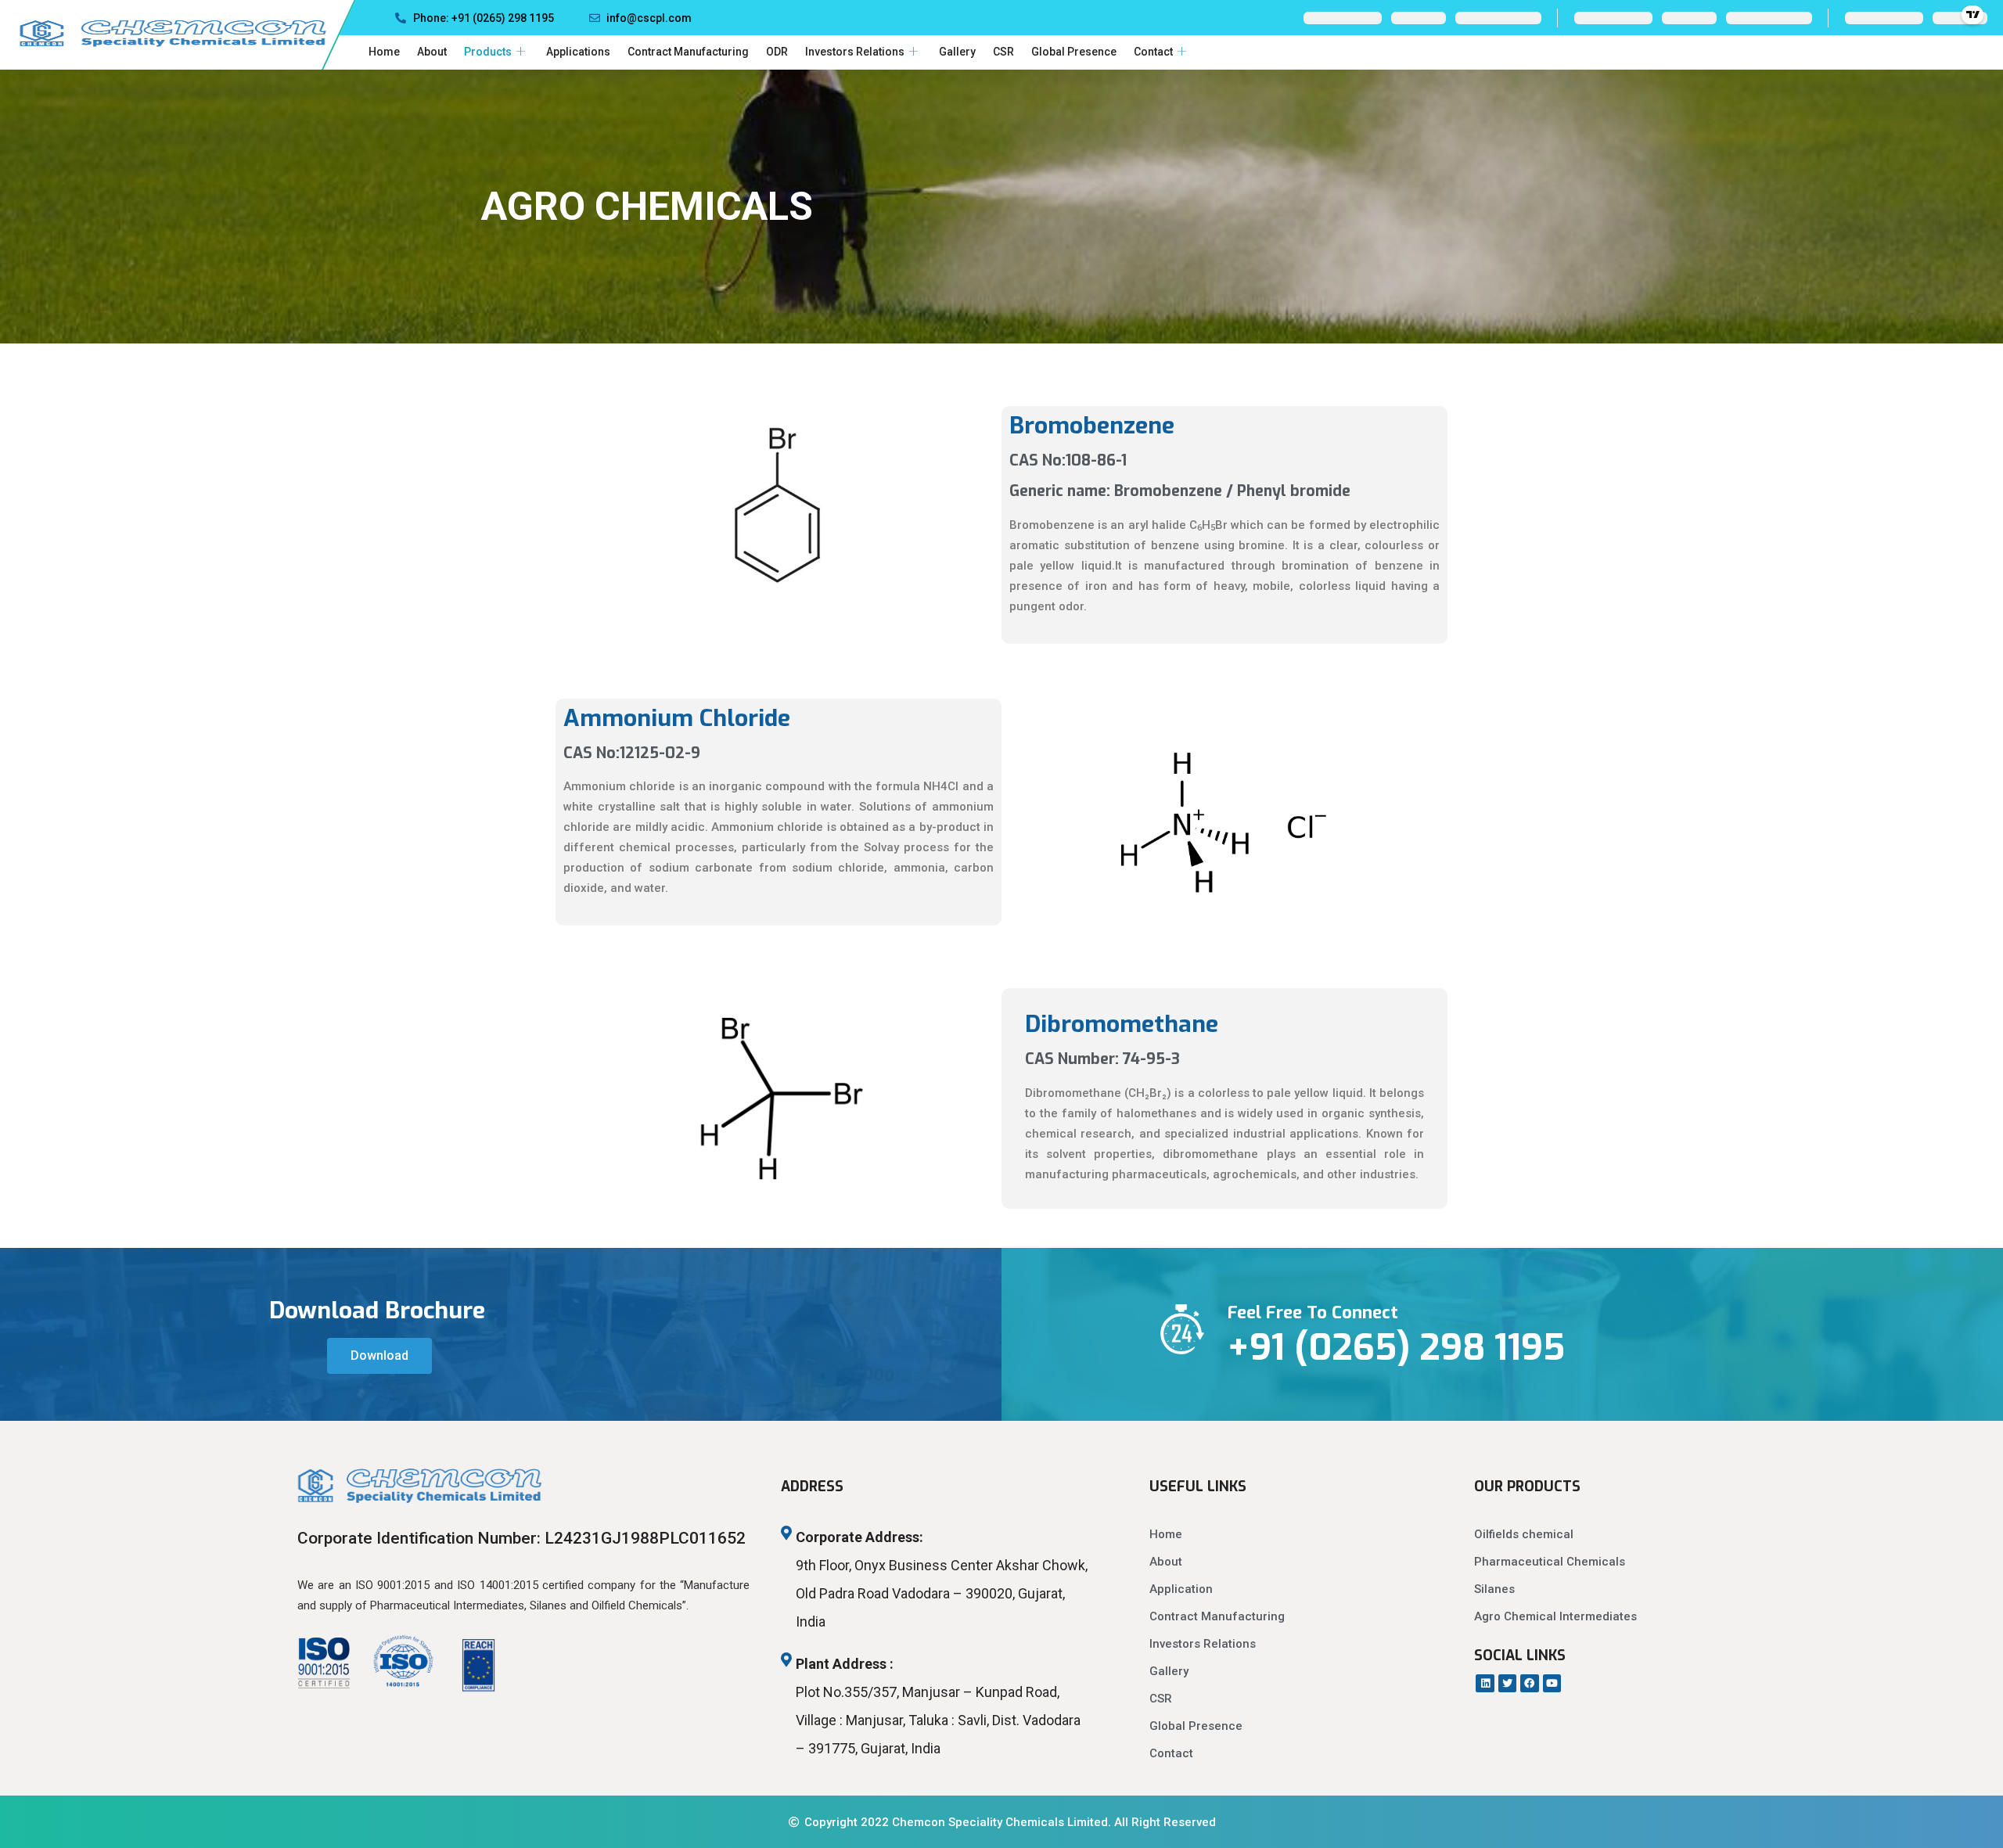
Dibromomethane (1122, 1024)
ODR (777, 52)
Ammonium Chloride (677, 718)
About (432, 52)
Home (384, 52)
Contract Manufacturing (688, 52)
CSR (1003, 52)
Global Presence (1074, 52)
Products (488, 52)
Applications (578, 52)
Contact (1153, 52)
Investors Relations (855, 52)
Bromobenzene (1092, 426)
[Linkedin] (1485, 1683)
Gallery (957, 52)
